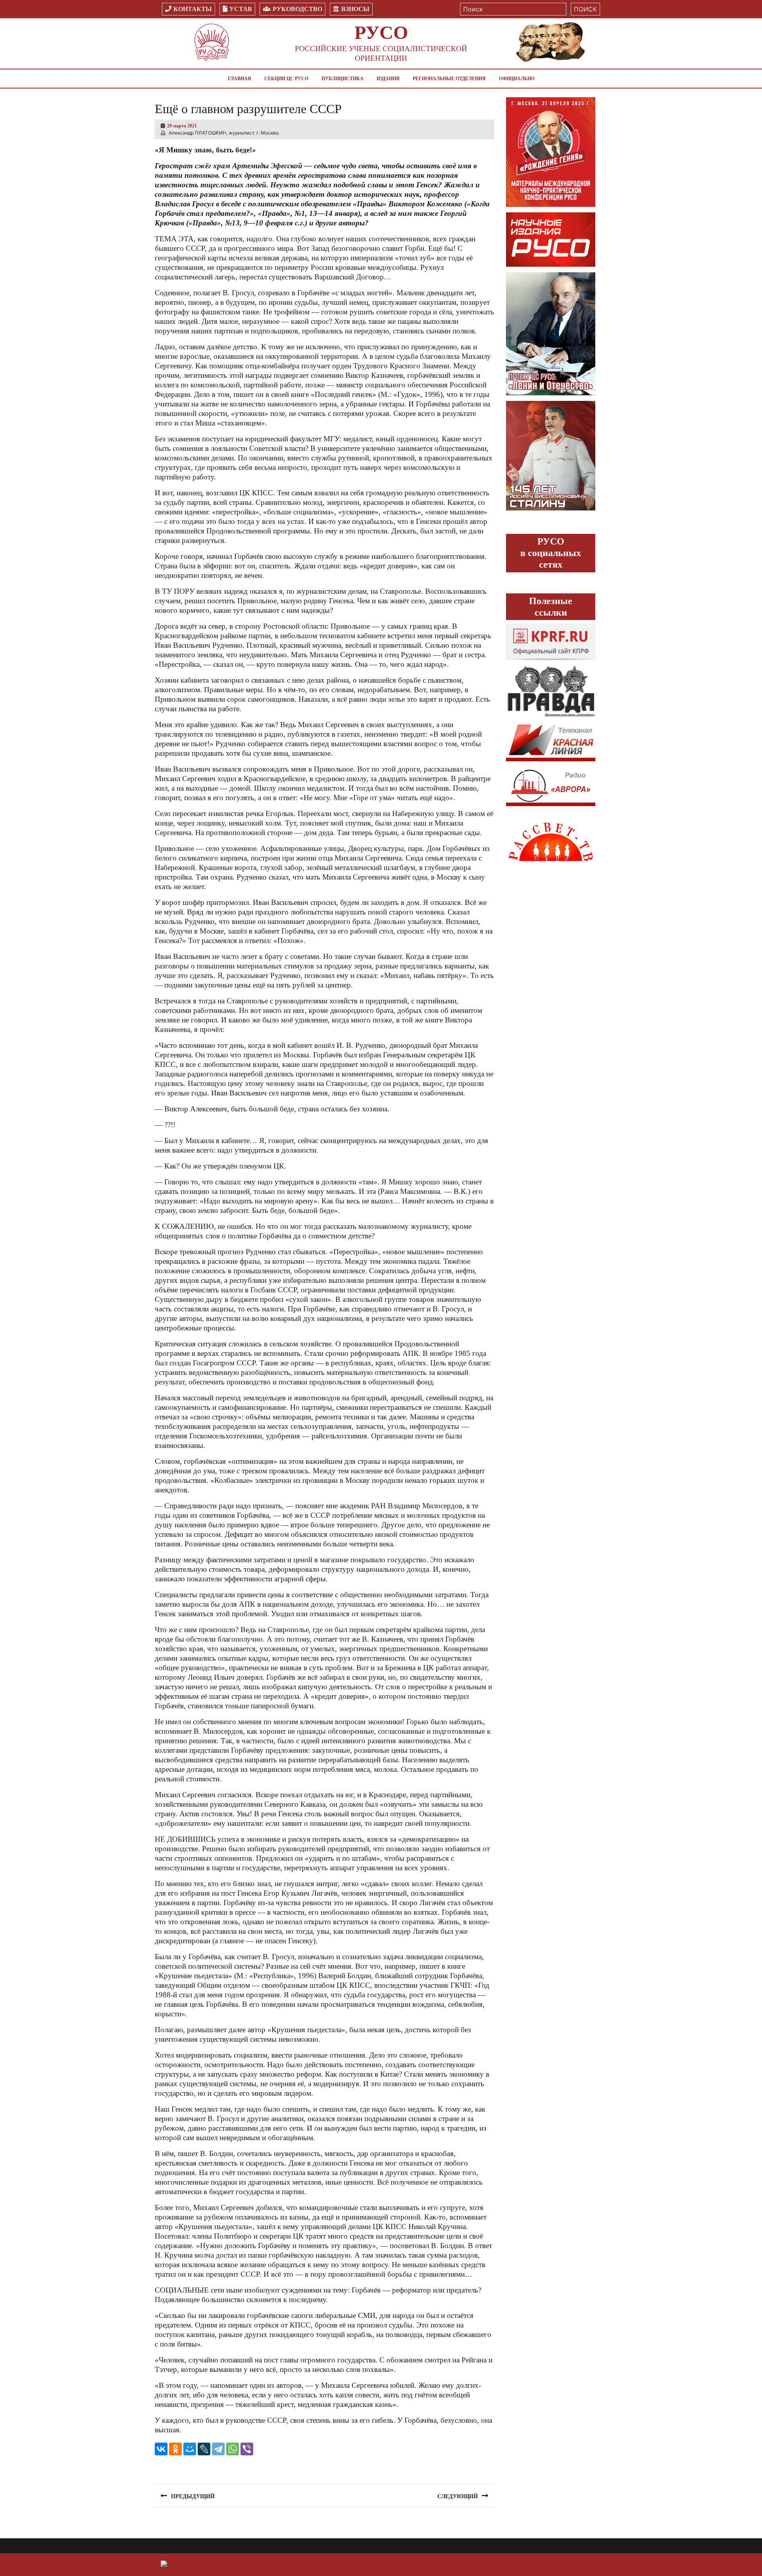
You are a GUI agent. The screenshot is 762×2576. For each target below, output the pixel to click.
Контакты (193, 9)
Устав (241, 9)
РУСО (381, 32)
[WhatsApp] (233, 2449)
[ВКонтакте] (161, 2449)
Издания (388, 79)
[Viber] (247, 2449)
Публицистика (343, 79)
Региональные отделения (449, 79)
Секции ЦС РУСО (286, 79)
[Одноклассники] (175, 2449)
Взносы (355, 9)
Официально (517, 79)
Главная (240, 79)
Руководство (297, 9)
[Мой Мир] (190, 2449)
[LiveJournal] (204, 2449)
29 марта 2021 (182, 126)
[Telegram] (218, 2449)
